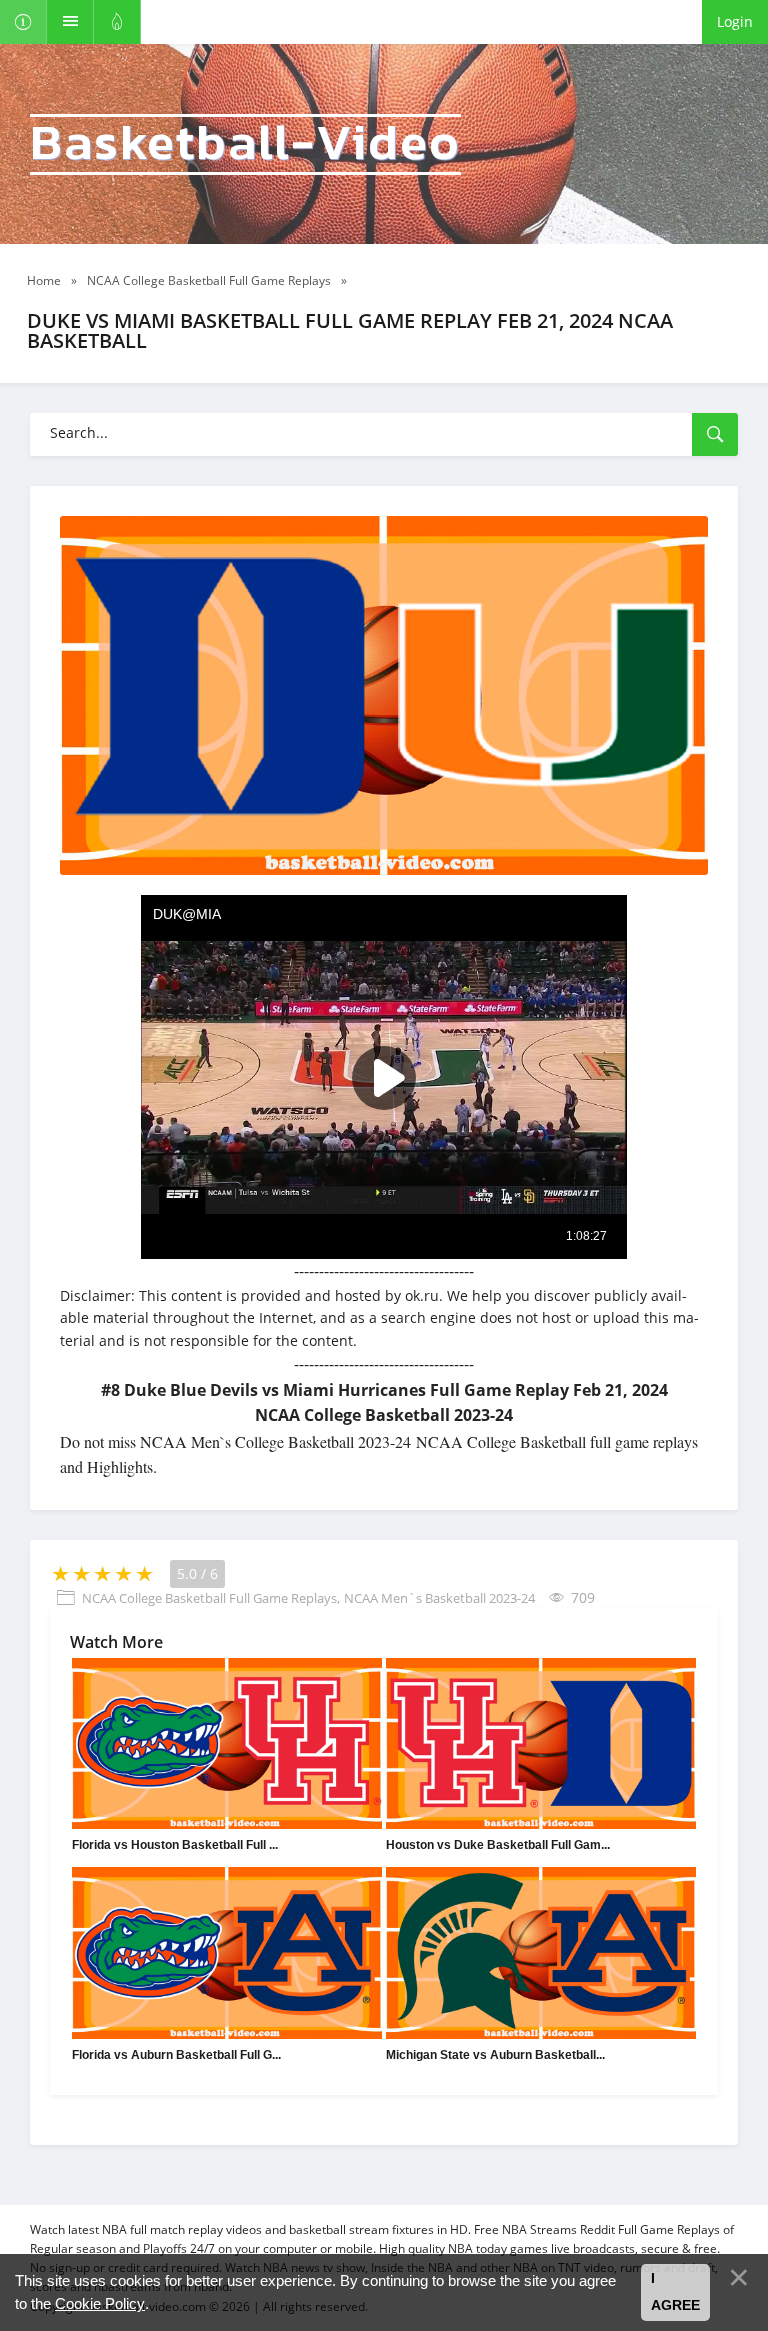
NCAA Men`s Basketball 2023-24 (439, 1598)
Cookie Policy (100, 2303)
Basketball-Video (245, 144)
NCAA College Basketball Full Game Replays (209, 1598)
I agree (675, 2292)
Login (735, 21)
